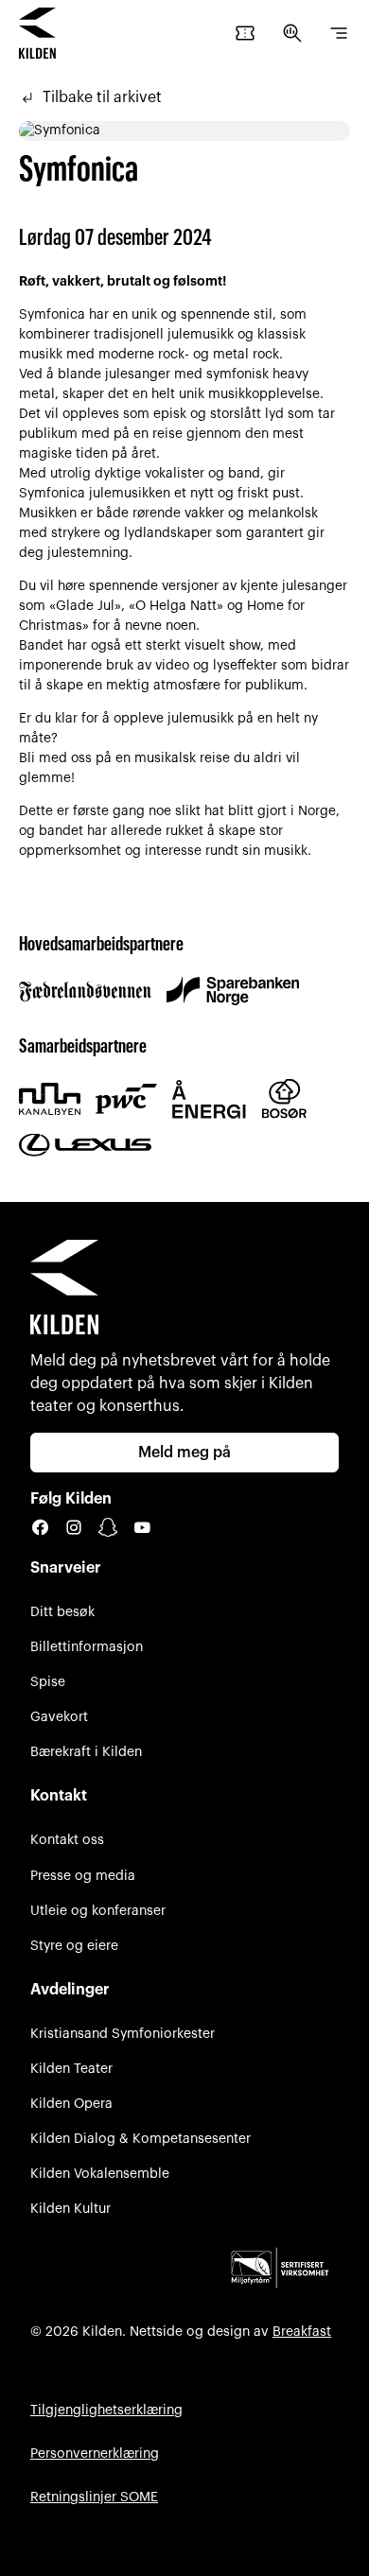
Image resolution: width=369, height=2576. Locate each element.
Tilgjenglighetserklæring (106, 2410)
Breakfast (302, 2332)
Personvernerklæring (95, 2454)
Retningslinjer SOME (94, 2497)
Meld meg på (184, 1453)
